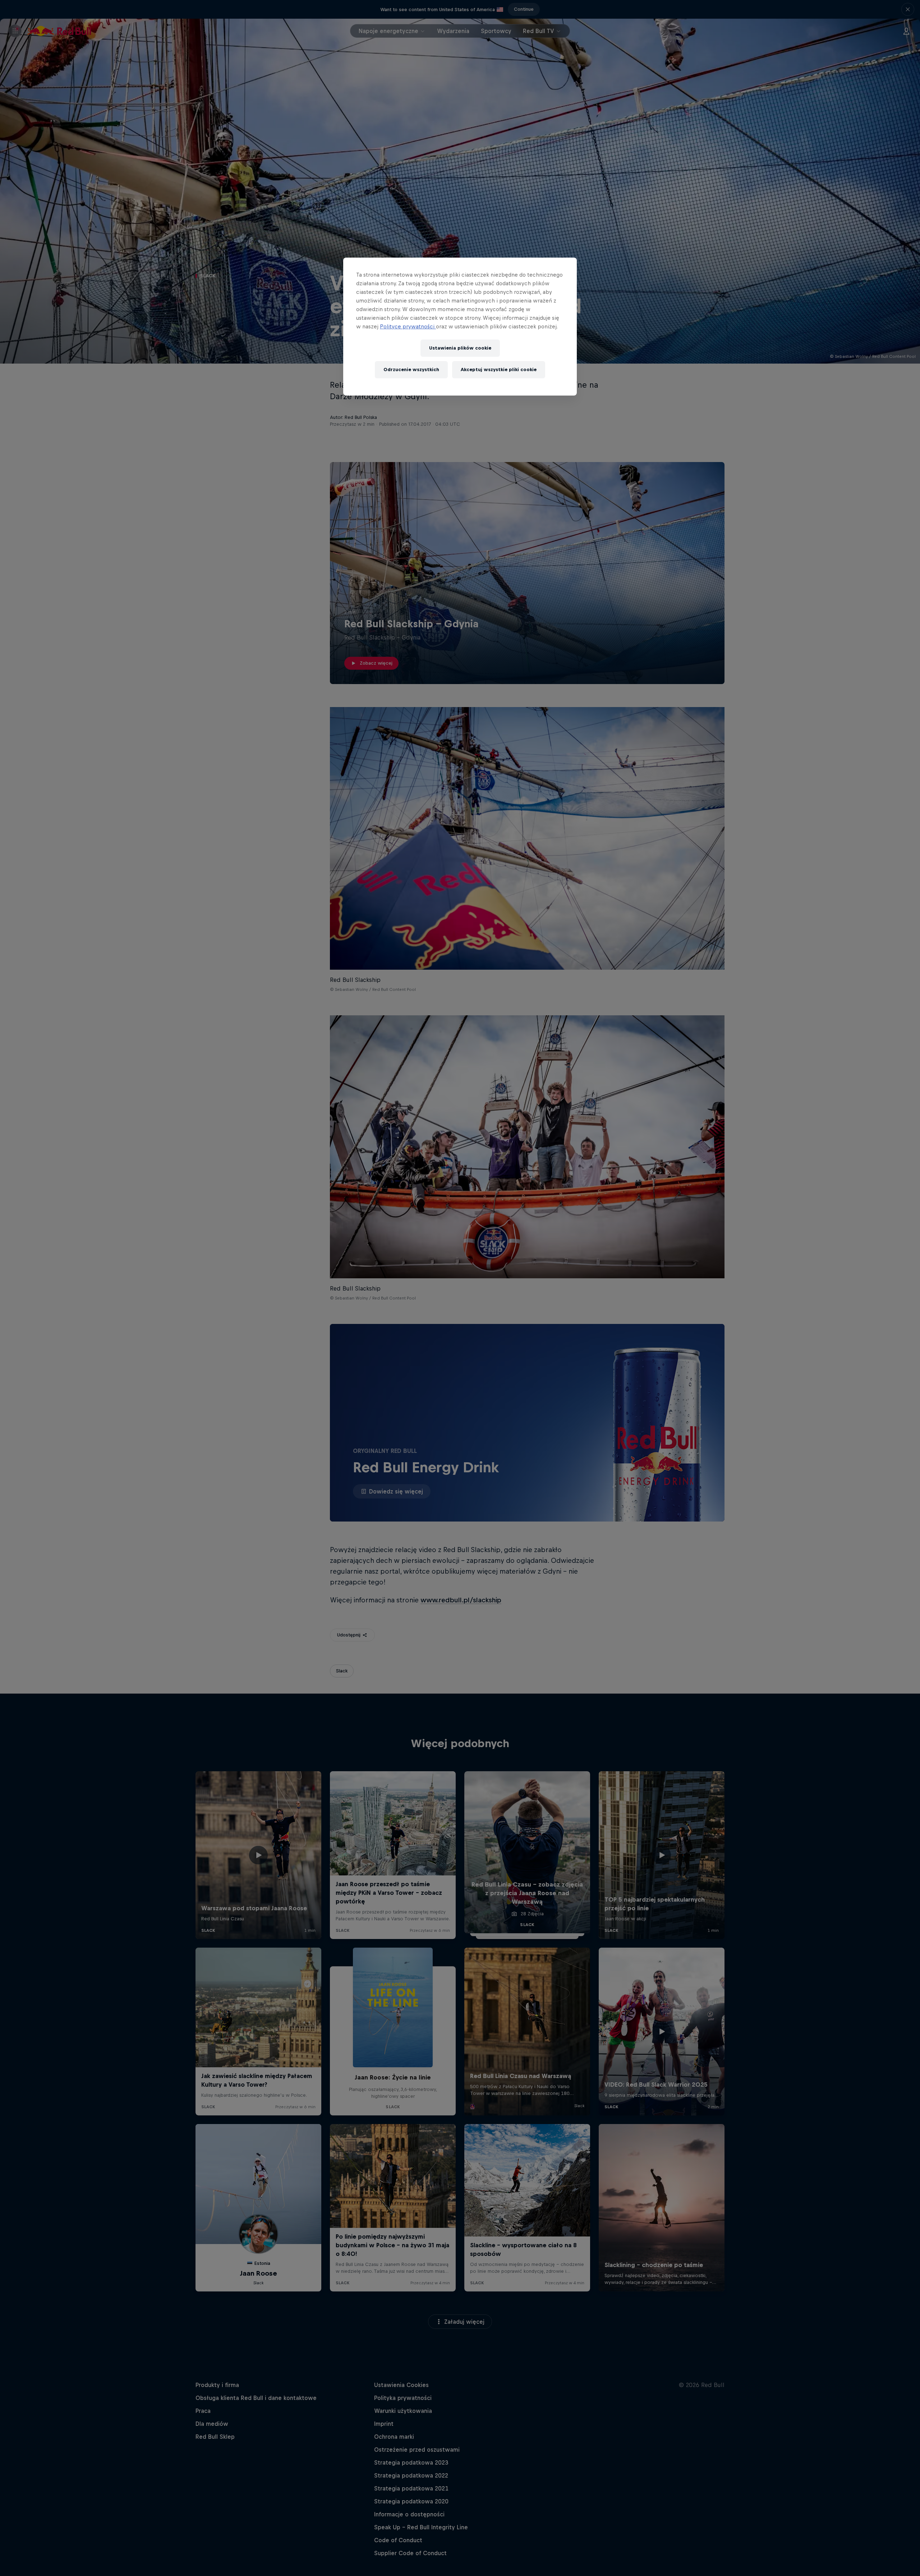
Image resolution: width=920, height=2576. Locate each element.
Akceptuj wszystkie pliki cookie (499, 370)
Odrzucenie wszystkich (411, 370)
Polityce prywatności (408, 326)
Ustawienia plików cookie (460, 348)
